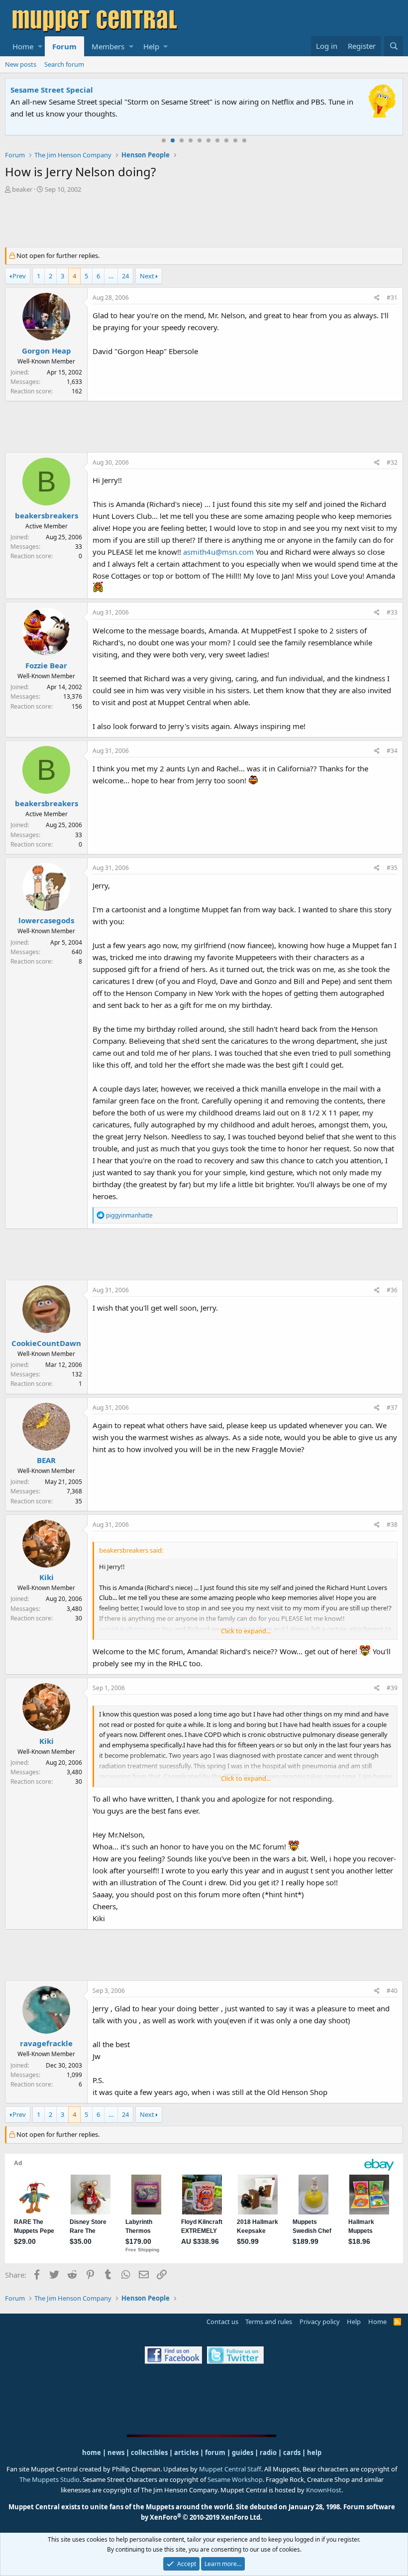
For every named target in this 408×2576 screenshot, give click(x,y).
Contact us (222, 2322)
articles (187, 2453)
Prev (19, 276)
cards (292, 2453)
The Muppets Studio (50, 2479)
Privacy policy (320, 2322)
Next (147, 276)
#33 (392, 612)
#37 (392, 1408)
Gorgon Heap (47, 351)
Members (108, 46)
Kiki (47, 1577)
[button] (40, 46)
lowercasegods (46, 920)
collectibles (149, 2453)
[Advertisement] (204, 222)
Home (23, 46)
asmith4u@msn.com (218, 552)
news (116, 2453)
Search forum (64, 64)
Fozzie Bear (46, 665)
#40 (392, 1991)
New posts (21, 64)
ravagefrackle (46, 2043)
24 (125, 276)
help (314, 2453)
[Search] (394, 46)
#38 (392, 1525)
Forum (64, 46)
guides (243, 2453)
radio (268, 2453)
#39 (392, 1688)
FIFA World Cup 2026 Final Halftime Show (88, 90)
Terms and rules (269, 2322)
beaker (22, 189)
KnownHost (324, 2490)
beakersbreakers (47, 515)
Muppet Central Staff (230, 2469)
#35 (392, 868)
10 (244, 140)
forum (215, 2453)
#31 (392, 298)
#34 (392, 751)
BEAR (46, 1460)
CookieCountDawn (46, 1343)
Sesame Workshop (235, 2479)
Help (151, 46)
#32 (392, 462)
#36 (392, 1290)
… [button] (111, 276)
